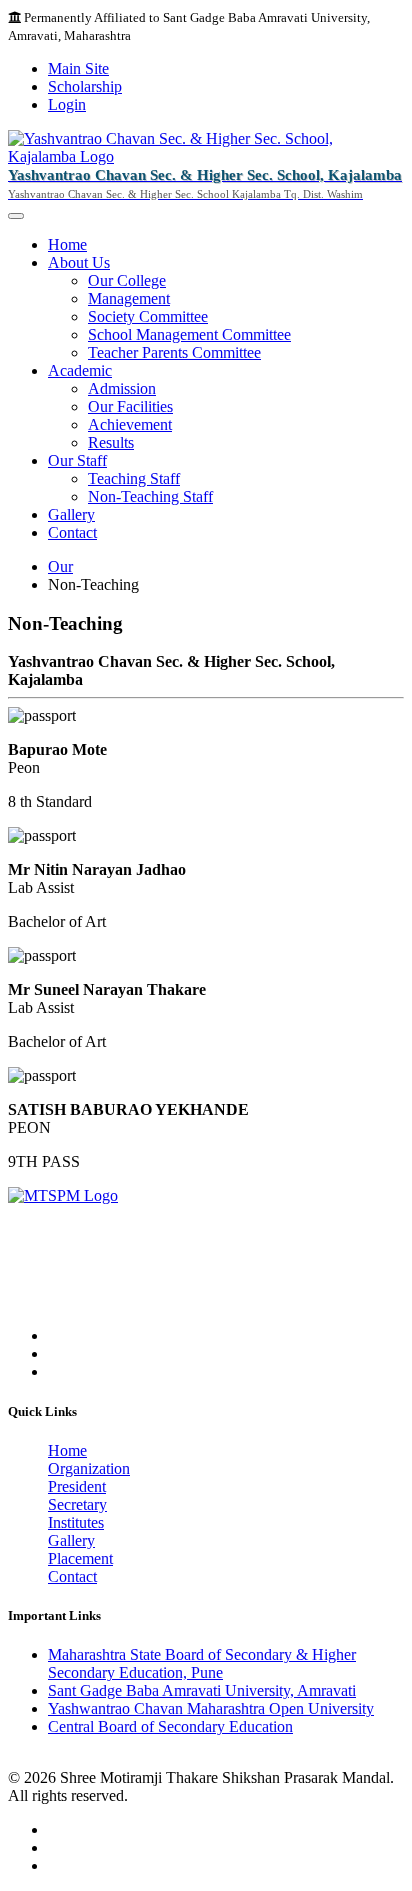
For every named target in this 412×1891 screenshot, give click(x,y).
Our (60, 566)
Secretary (77, 1504)
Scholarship (85, 86)
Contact (72, 532)
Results (111, 442)
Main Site (78, 68)
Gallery (71, 514)
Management (129, 298)
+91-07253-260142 (109, 1301)
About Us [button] (79, 262)
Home (67, 244)
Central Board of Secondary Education (170, 1726)
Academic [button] (80, 370)
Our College (127, 280)
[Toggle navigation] (16, 216)
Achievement (130, 424)
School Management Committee (189, 334)
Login (67, 104)
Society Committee (148, 316)
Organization (89, 1468)
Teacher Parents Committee (174, 352)
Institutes (76, 1522)
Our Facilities (130, 406)
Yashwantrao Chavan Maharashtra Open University (211, 1708)
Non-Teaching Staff (150, 496)
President (77, 1486)
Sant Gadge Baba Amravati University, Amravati (202, 1690)
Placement (80, 1558)
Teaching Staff (134, 478)
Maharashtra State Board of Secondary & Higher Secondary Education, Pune (202, 1663)
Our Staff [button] (77, 460)
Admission (122, 388)
